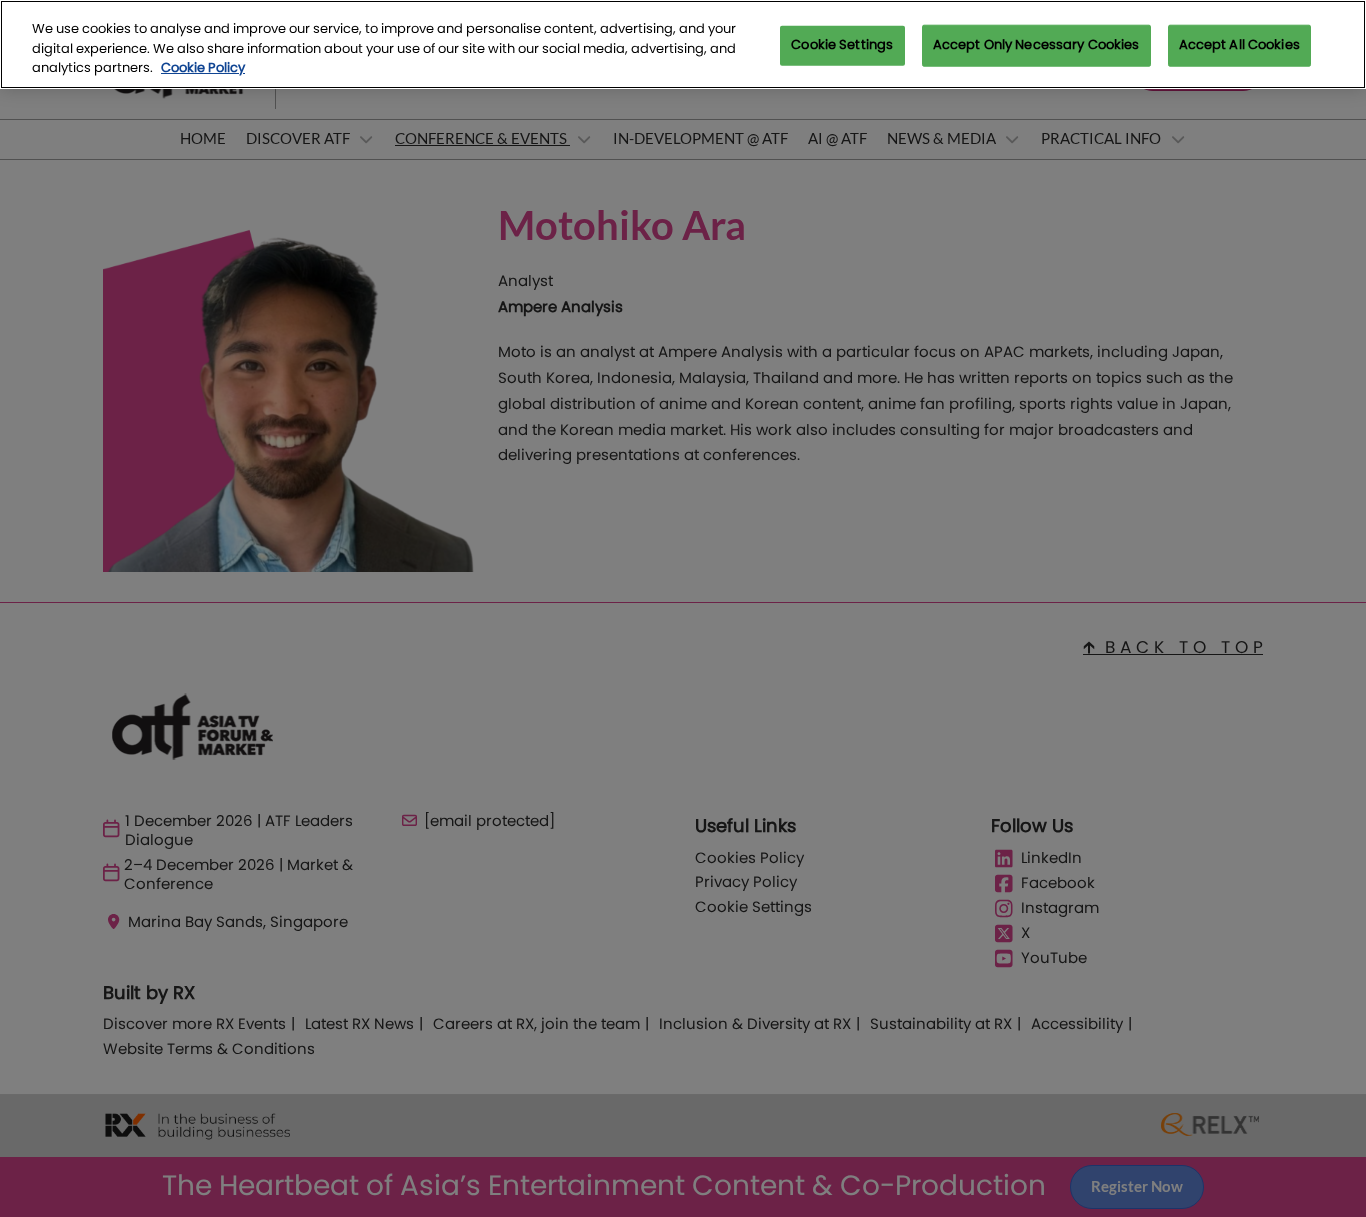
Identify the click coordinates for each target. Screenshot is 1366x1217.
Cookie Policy (203, 68)
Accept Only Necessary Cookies (1036, 45)
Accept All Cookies (1239, 45)
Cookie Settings (842, 45)
